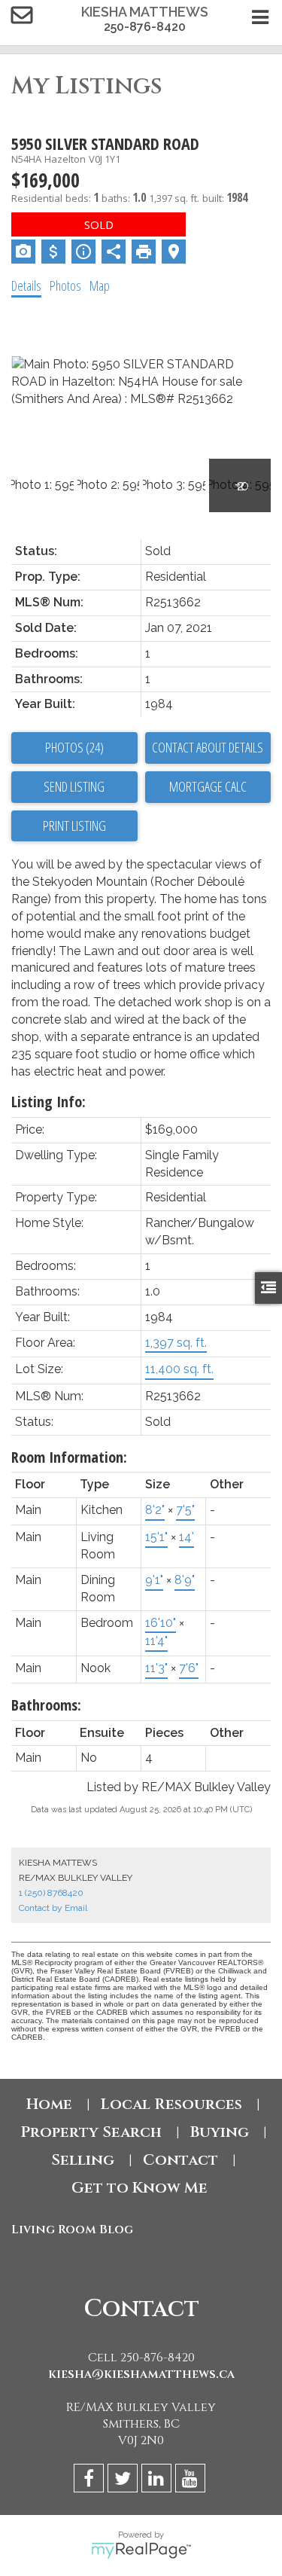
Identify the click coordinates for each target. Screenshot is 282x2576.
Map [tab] (100, 285)
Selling (83, 2160)
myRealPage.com (141, 2550)
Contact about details (208, 747)
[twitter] (124, 2481)
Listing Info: (49, 1102)
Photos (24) (74, 747)
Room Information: (69, 1457)
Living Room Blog (72, 2230)
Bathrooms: (46, 1705)
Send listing (74, 786)
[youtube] (192, 2481)
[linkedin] (158, 2481)
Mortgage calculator (208, 787)
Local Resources (171, 2104)
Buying (220, 2132)
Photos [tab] (65, 285)
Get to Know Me (141, 2188)
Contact (180, 2160)
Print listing (74, 826)
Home (49, 2104)
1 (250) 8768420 (51, 1893)
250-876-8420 (145, 27)
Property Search (91, 2132)
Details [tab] (26, 285)
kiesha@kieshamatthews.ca (141, 2374)
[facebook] (91, 2481)
